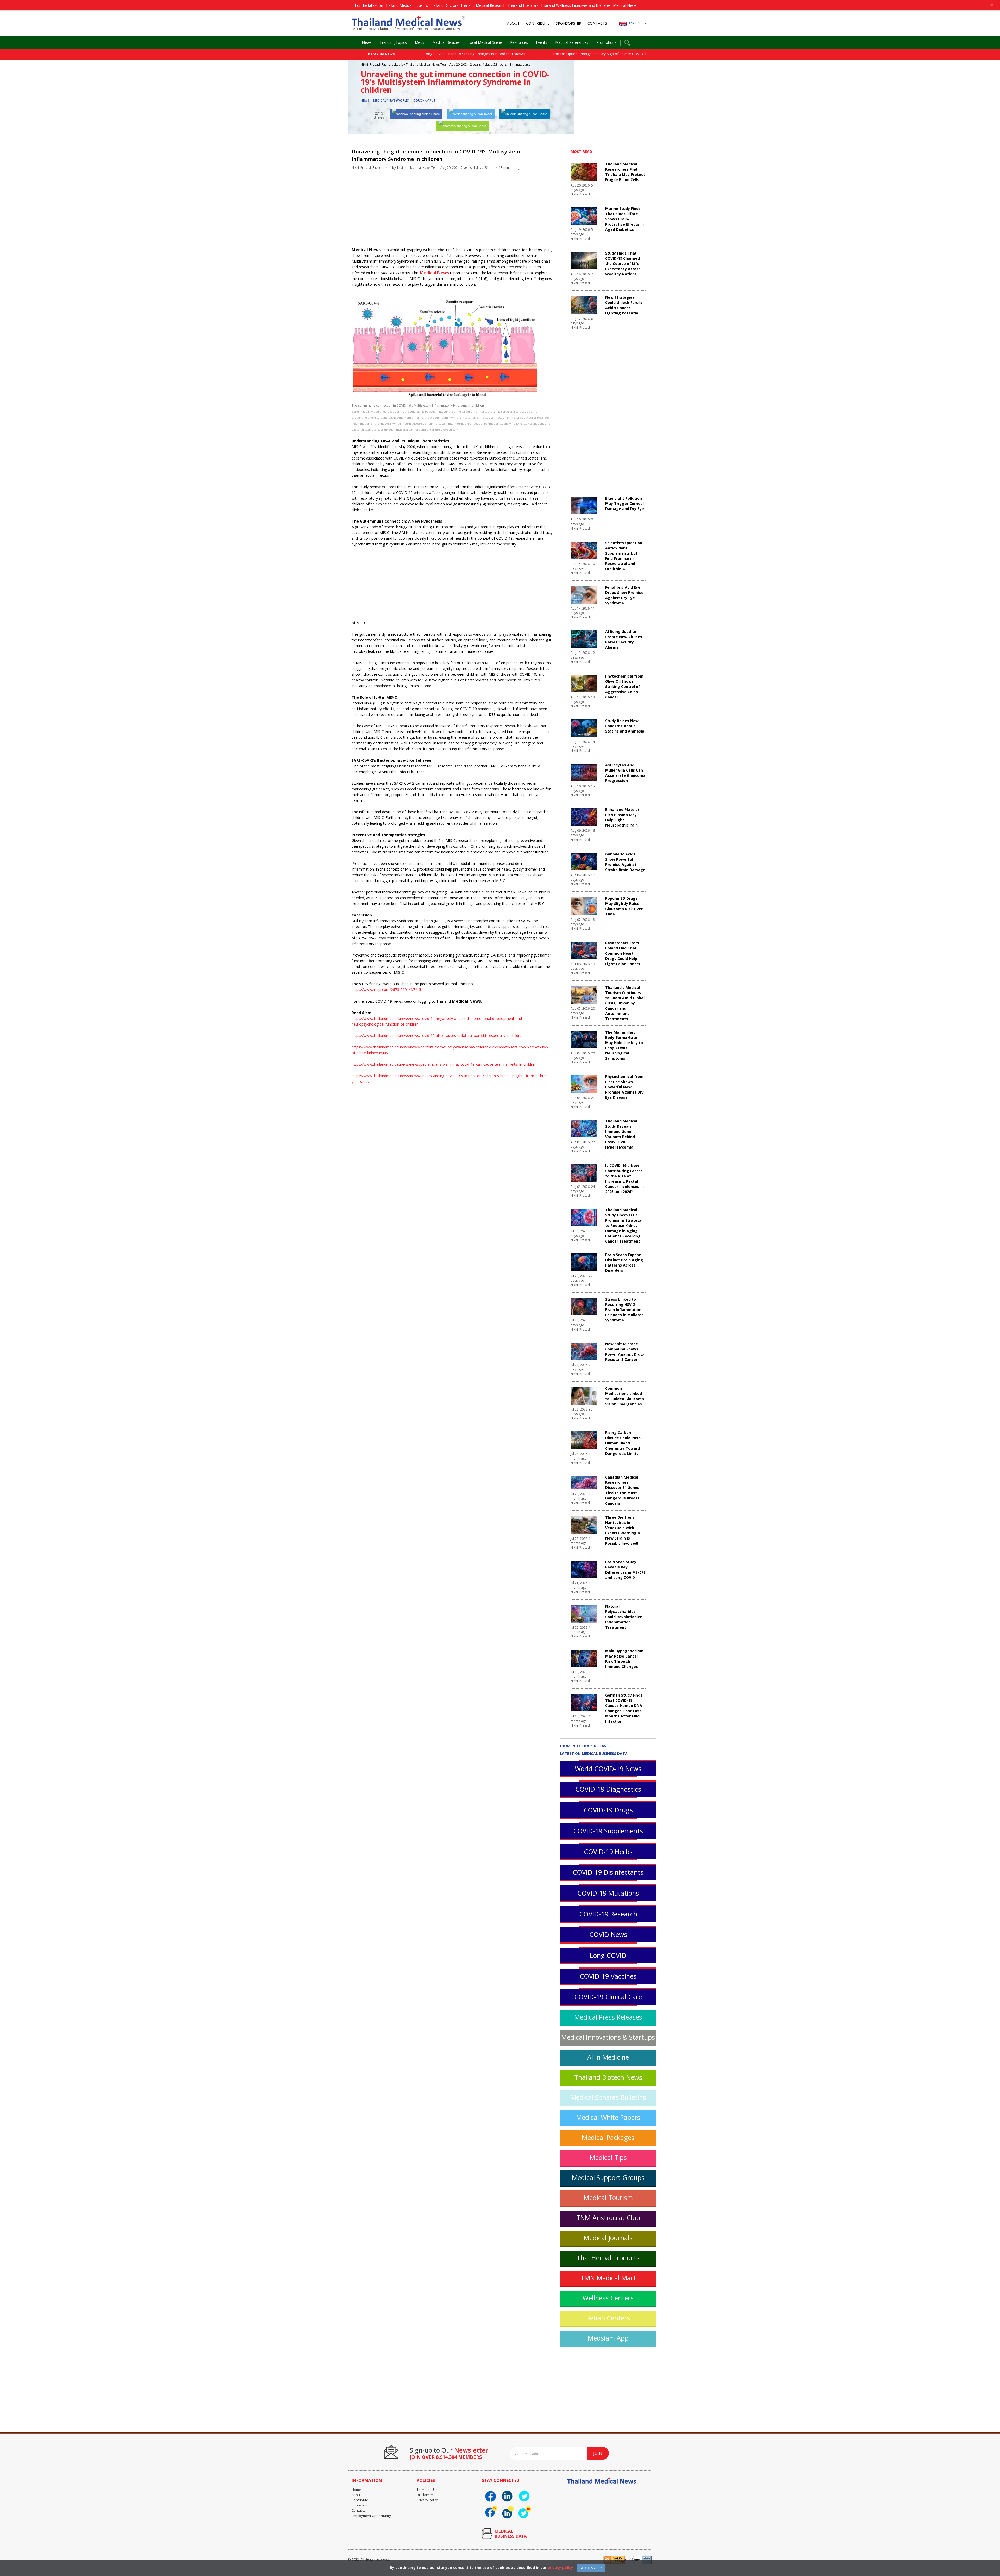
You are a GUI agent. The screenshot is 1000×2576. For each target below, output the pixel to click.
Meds (420, 42)
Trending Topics (393, 42)
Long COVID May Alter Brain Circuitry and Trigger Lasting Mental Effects (550, 54)
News (367, 42)
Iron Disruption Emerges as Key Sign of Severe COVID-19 (414, 54)
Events (542, 42)
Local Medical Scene (485, 42)
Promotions (606, 42)
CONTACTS (597, 23)
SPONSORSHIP (568, 23)
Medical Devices (446, 42)
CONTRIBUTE (538, 23)
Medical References (572, 42)
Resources (519, 42)
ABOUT (513, 23)
